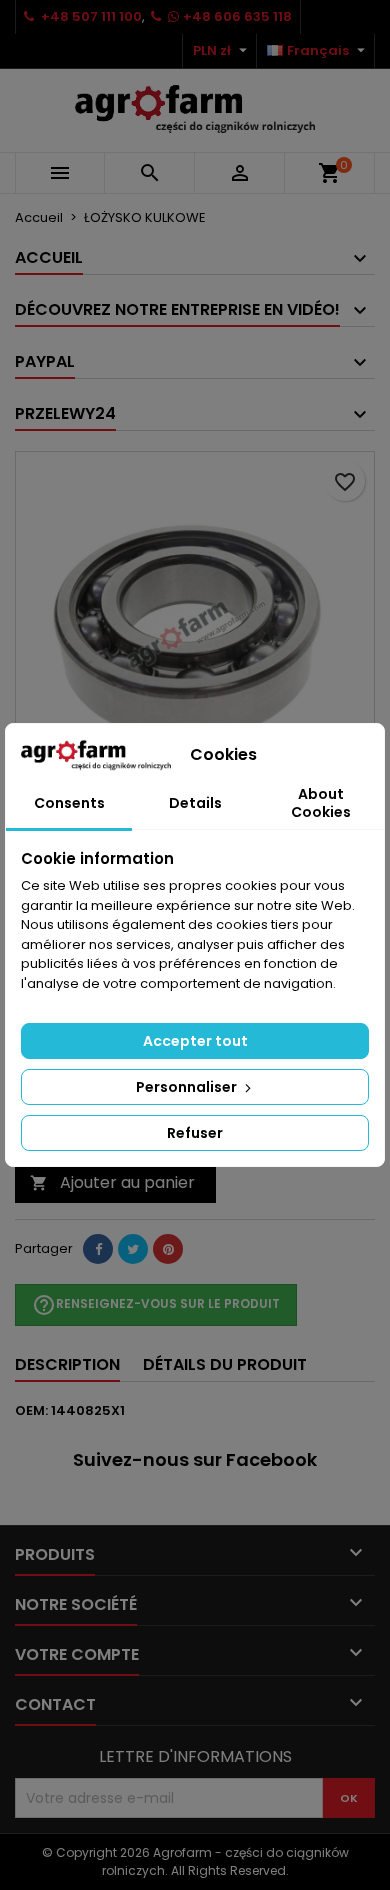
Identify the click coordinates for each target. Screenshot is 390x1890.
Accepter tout (195, 1041)
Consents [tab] (69, 803)
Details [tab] (195, 803)
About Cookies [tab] (321, 803)
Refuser (195, 1133)
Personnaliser (188, 1087)
